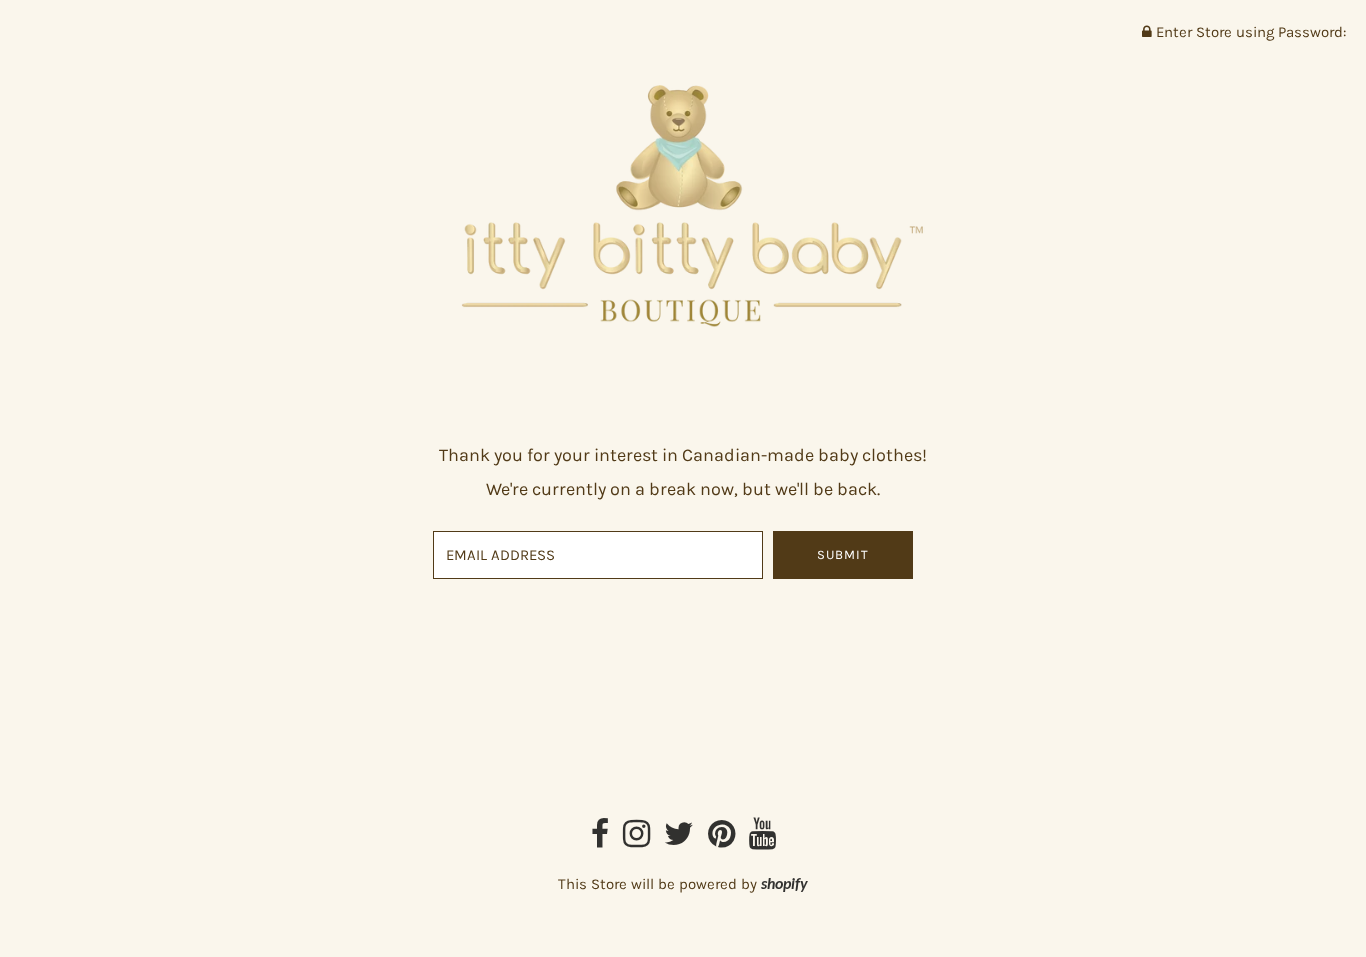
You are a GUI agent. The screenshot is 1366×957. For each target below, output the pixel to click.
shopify (784, 885)
